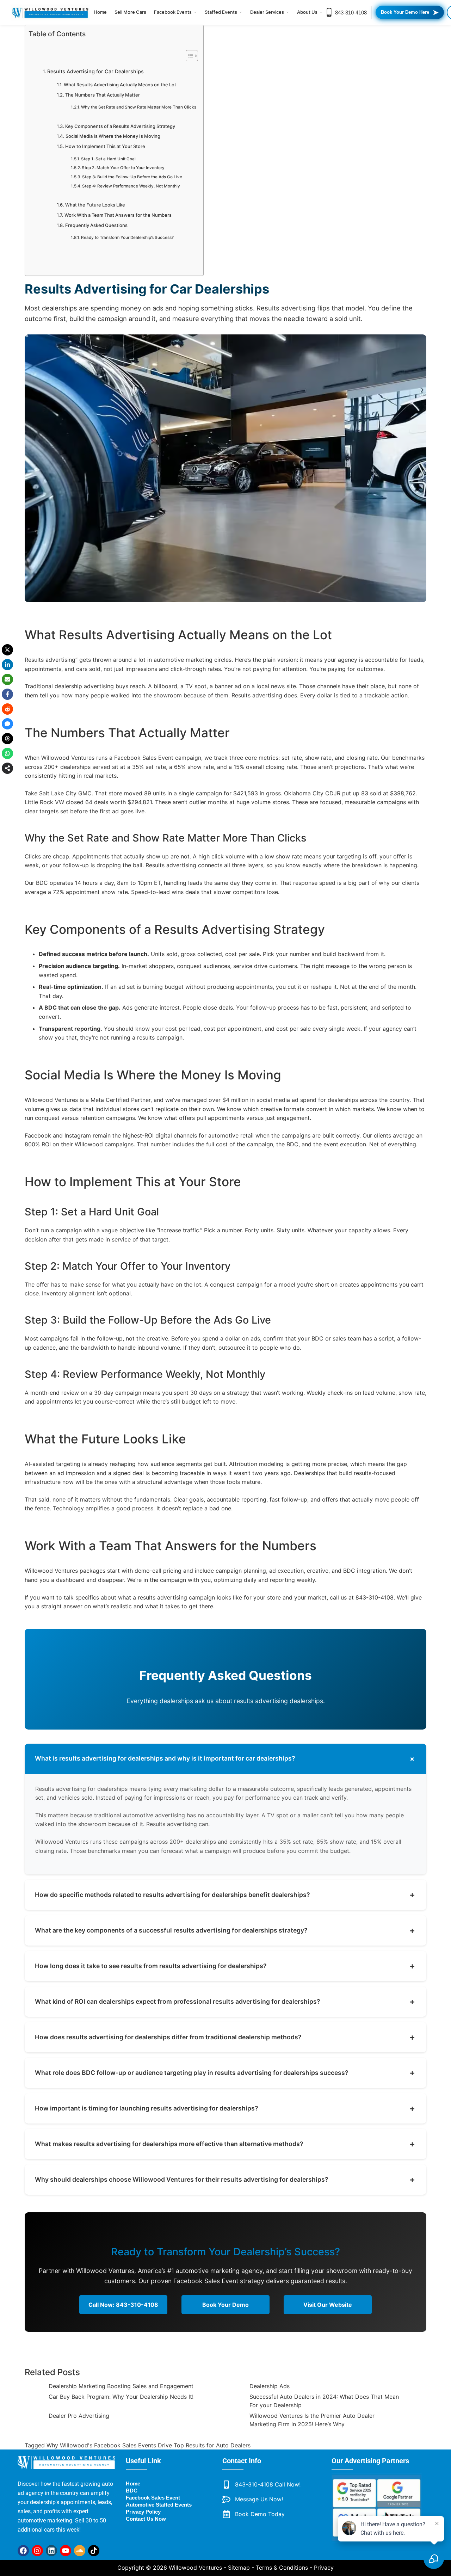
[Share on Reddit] (7, 709)
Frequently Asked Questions (96, 225)
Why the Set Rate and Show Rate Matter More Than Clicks (139, 107)
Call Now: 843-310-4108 (123, 2305)
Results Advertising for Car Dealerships (95, 71)
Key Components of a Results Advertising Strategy (120, 126)
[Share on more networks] (7, 768)
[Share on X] (7, 650)
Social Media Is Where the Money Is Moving (113, 136)
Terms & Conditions (282, 2568)
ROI (46, 1144)
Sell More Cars (130, 12)
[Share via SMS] (7, 724)
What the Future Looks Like (95, 205)
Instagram (78, 1135)
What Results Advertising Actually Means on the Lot (120, 85)
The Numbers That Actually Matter (103, 95)
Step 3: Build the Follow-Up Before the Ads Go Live (132, 177)
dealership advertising (84, 686)
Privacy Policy (143, 2512)
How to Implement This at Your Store (105, 146)
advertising (298, 308)
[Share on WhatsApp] (7, 753)
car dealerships (269, 1758)
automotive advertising (154, 1815)
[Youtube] (66, 2551)
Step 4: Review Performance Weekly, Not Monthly (131, 186)
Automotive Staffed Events (159, 2505)
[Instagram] (37, 2551)
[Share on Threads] (7, 739)
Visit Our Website (328, 2305)
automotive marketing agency (219, 2271)
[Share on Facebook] (7, 694)
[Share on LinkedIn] (7, 665)
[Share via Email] (7, 679)
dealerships (75, 767)
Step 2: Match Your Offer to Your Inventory (123, 168)
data (75, 1109)
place (378, 686)
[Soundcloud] (80, 2551)
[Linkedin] (51, 2551)
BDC (42, 883)
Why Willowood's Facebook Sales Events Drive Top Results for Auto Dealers (149, 2445)
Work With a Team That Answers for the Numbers (118, 215)
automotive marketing (183, 660)
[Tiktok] (94, 2551)
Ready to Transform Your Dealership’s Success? (127, 238)
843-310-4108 (351, 13)
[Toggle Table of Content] (188, 56)
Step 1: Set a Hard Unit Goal (108, 159)
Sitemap (239, 2568)
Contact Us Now (146, 2519)
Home (100, 12)
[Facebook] (23, 2551)
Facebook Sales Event (144, 758)
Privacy (324, 2568)
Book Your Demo (225, 2305)
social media (273, 1100)
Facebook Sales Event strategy (219, 2281)
